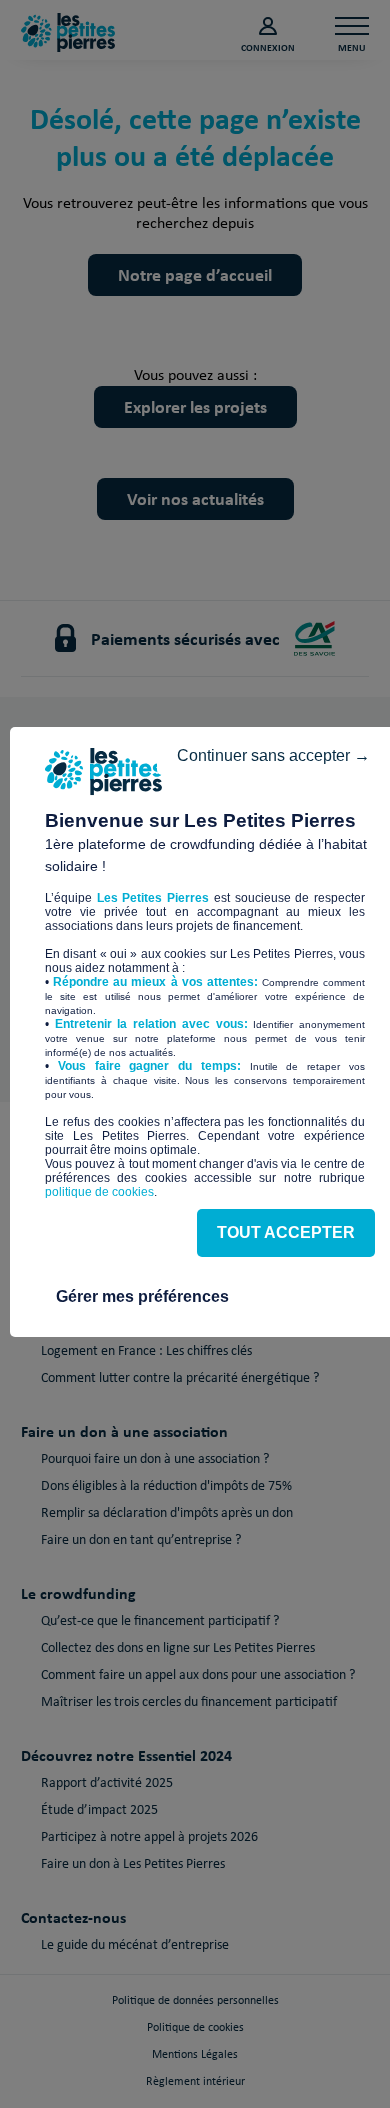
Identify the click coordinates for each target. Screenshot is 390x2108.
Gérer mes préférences (142, 1296)
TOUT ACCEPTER (286, 1232)
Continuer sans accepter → (273, 755)
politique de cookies (99, 1192)
